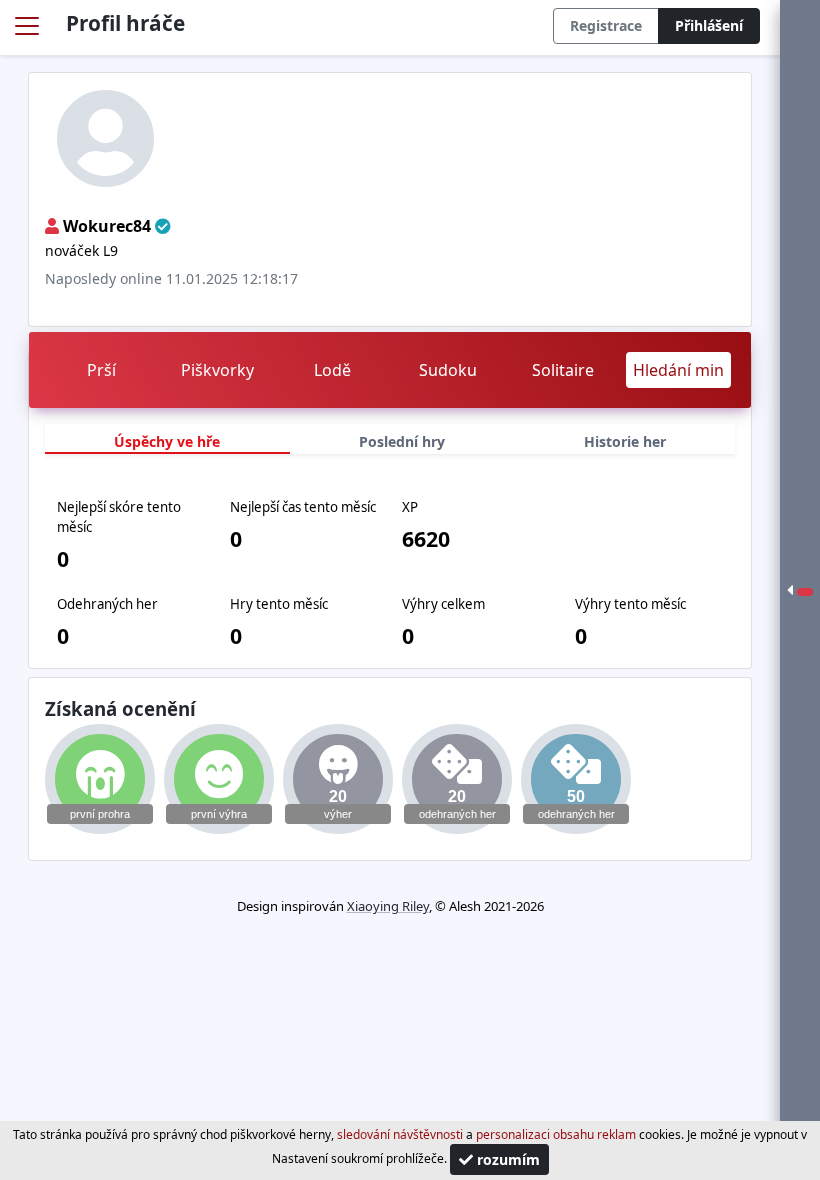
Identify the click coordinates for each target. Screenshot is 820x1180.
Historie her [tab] (625, 441)
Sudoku (448, 370)
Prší (101, 370)
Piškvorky (217, 370)
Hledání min (678, 370)
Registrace (606, 25)
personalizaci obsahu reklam (556, 1134)
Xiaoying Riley (388, 906)
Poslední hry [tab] (402, 441)
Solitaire (563, 370)
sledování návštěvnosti (400, 1134)
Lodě (332, 370)
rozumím (506, 1159)
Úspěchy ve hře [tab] (167, 441)
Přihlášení (709, 25)
